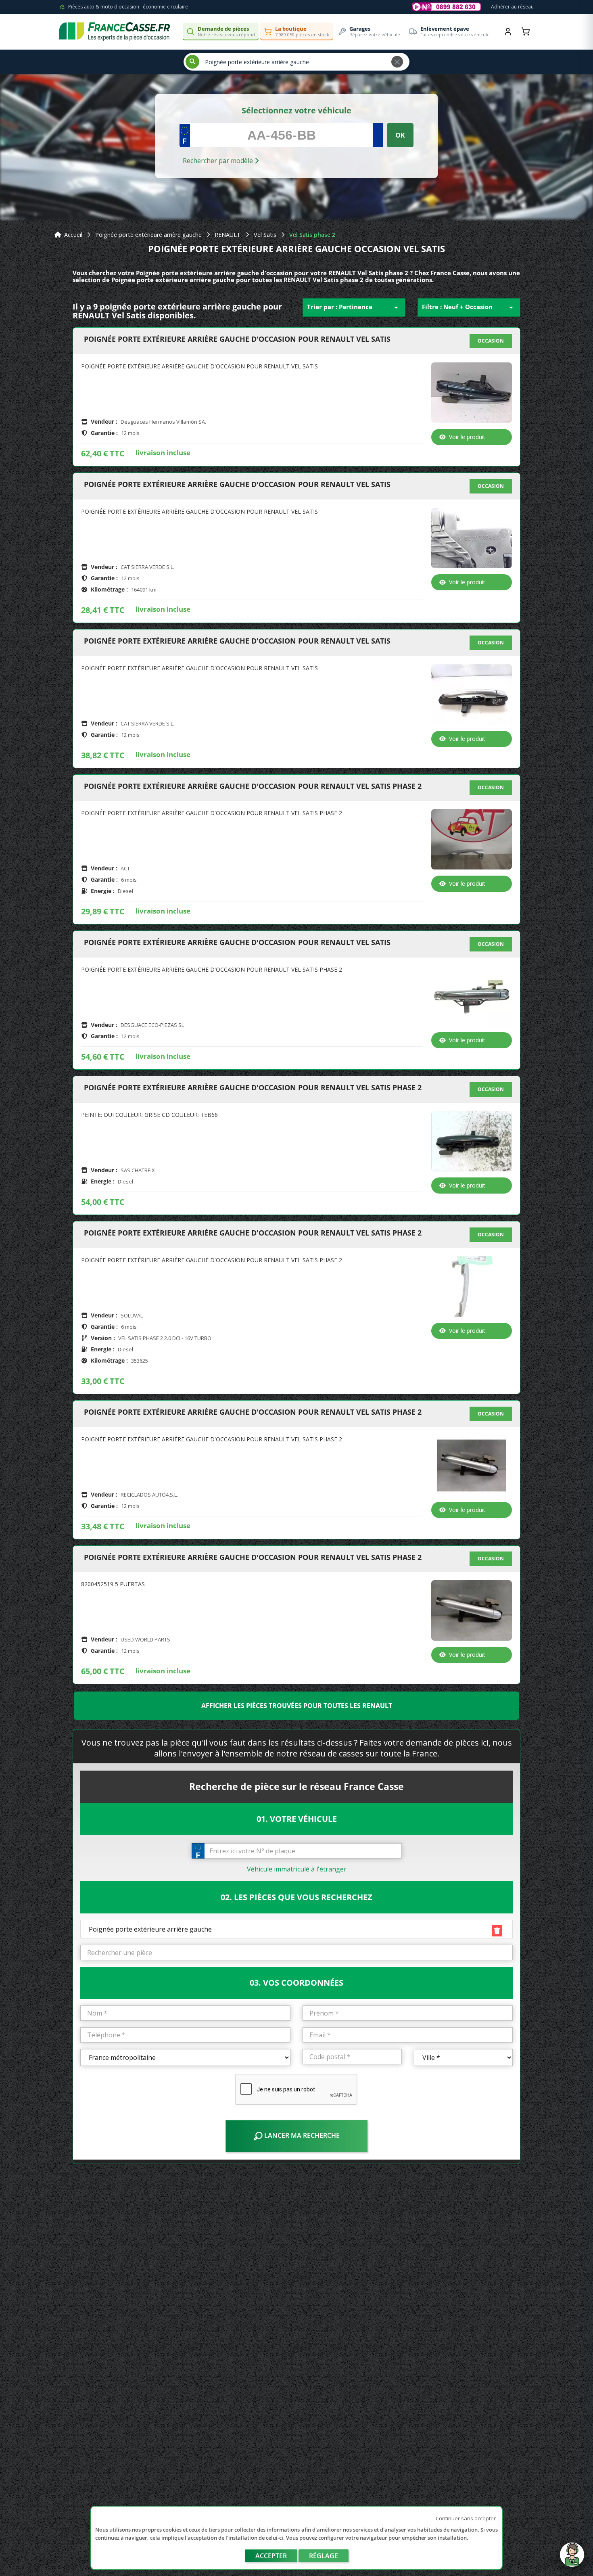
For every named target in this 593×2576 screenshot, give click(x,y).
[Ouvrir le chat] (572, 2559)
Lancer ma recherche (301, 2135)
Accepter (271, 2556)
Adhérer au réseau (512, 7)
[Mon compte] (508, 31)
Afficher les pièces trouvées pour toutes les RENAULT (297, 1706)
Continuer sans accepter (466, 2518)
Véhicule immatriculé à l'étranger (297, 1869)
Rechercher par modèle (219, 161)
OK (400, 135)
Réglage (324, 2556)
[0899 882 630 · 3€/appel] (447, 7)
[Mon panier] (526, 31)
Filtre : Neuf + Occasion (469, 307)
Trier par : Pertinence (354, 307)
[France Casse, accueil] (115, 31)
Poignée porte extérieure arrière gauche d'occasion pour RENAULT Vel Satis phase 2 (253, 786)
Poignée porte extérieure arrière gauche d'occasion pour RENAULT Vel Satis (237, 339)
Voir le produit (467, 437)
